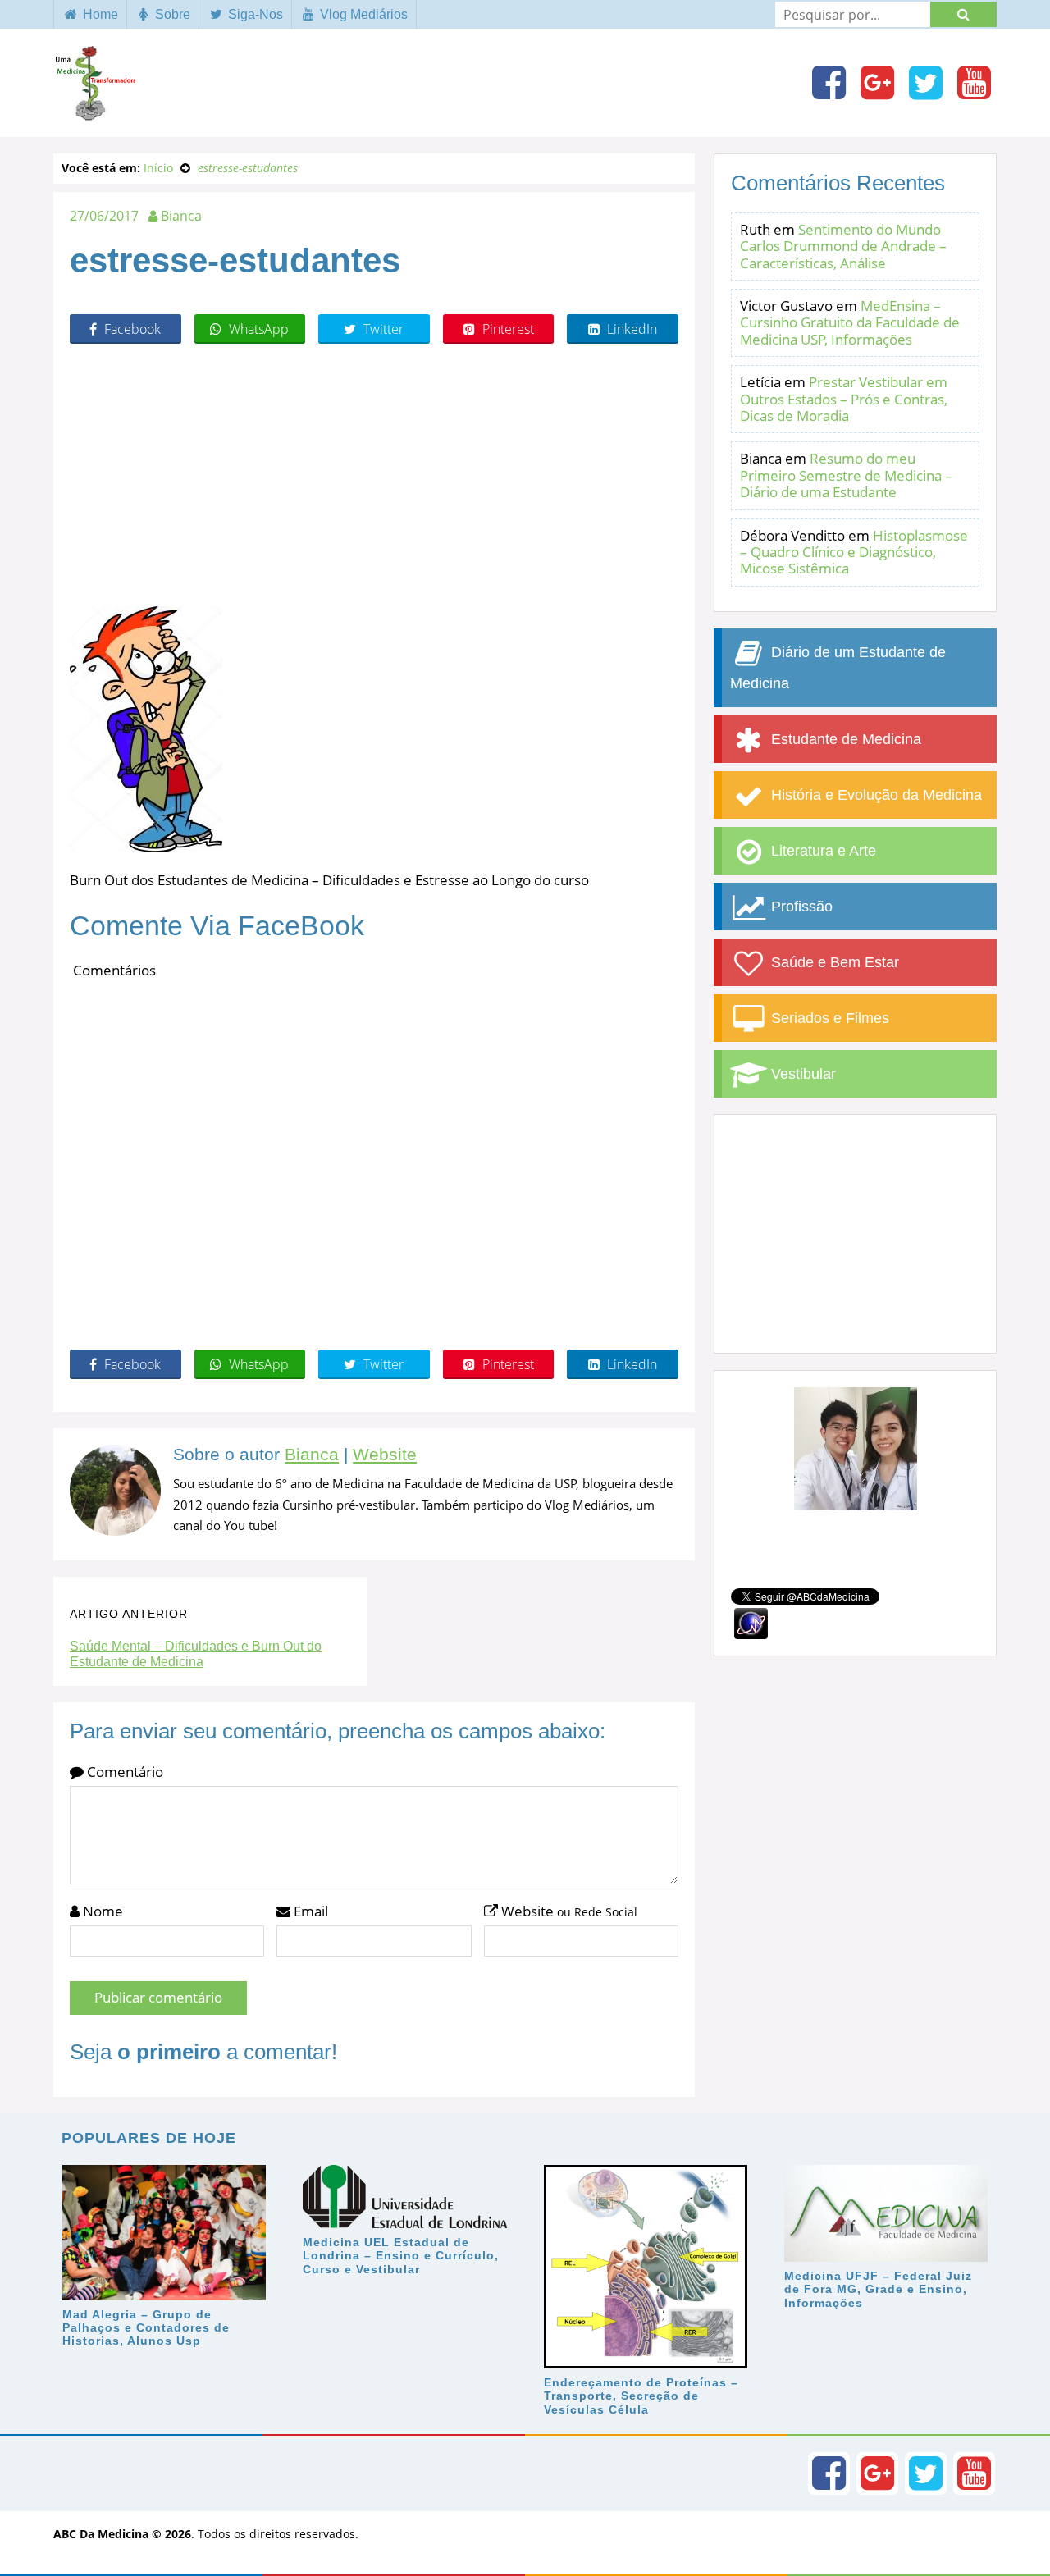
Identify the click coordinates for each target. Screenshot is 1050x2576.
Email (309, 1911)
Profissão (800, 907)
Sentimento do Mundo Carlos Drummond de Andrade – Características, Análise (843, 246)
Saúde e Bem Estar (833, 962)
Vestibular (801, 1074)
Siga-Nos (254, 14)
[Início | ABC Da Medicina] (94, 112)
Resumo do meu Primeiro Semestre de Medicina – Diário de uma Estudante (846, 475)
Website (385, 1455)
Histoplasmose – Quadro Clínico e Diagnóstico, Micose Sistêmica (854, 552)
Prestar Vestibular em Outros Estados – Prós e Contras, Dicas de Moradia (844, 399)
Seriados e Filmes (828, 1018)
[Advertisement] (374, 475)
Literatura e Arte (822, 851)
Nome (101, 1911)
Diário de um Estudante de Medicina (838, 668)
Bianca (312, 1455)
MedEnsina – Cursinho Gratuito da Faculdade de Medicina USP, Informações (850, 322)
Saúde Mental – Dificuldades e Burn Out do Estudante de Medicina (196, 1654)
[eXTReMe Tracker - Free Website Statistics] (751, 1622)
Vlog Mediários (362, 14)
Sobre (171, 14)
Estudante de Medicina (844, 739)
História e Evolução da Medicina (874, 795)
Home (99, 14)
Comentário (123, 1772)
